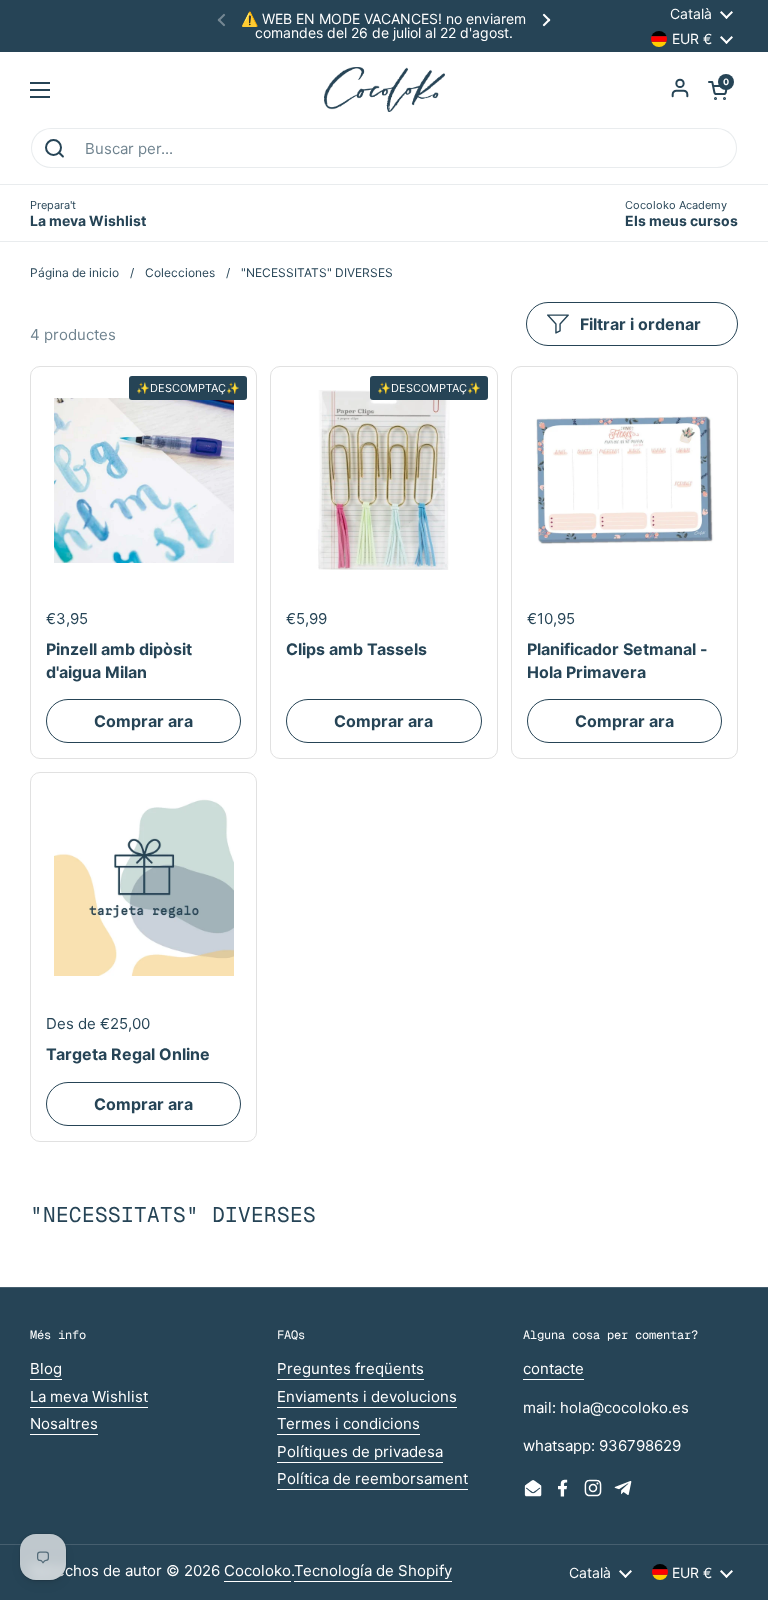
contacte (553, 1368)
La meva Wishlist (89, 1396)
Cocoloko (257, 1570)
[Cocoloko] (384, 89)
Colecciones (180, 272)
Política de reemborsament (372, 1478)
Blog (46, 1368)
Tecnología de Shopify (373, 1570)
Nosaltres (64, 1423)
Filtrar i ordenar (640, 324)
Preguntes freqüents (350, 1368)
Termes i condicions (348, 1423)
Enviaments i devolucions (367, 1396)
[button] (718, 90)
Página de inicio (74, 272)
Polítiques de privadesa (360, 1451)
